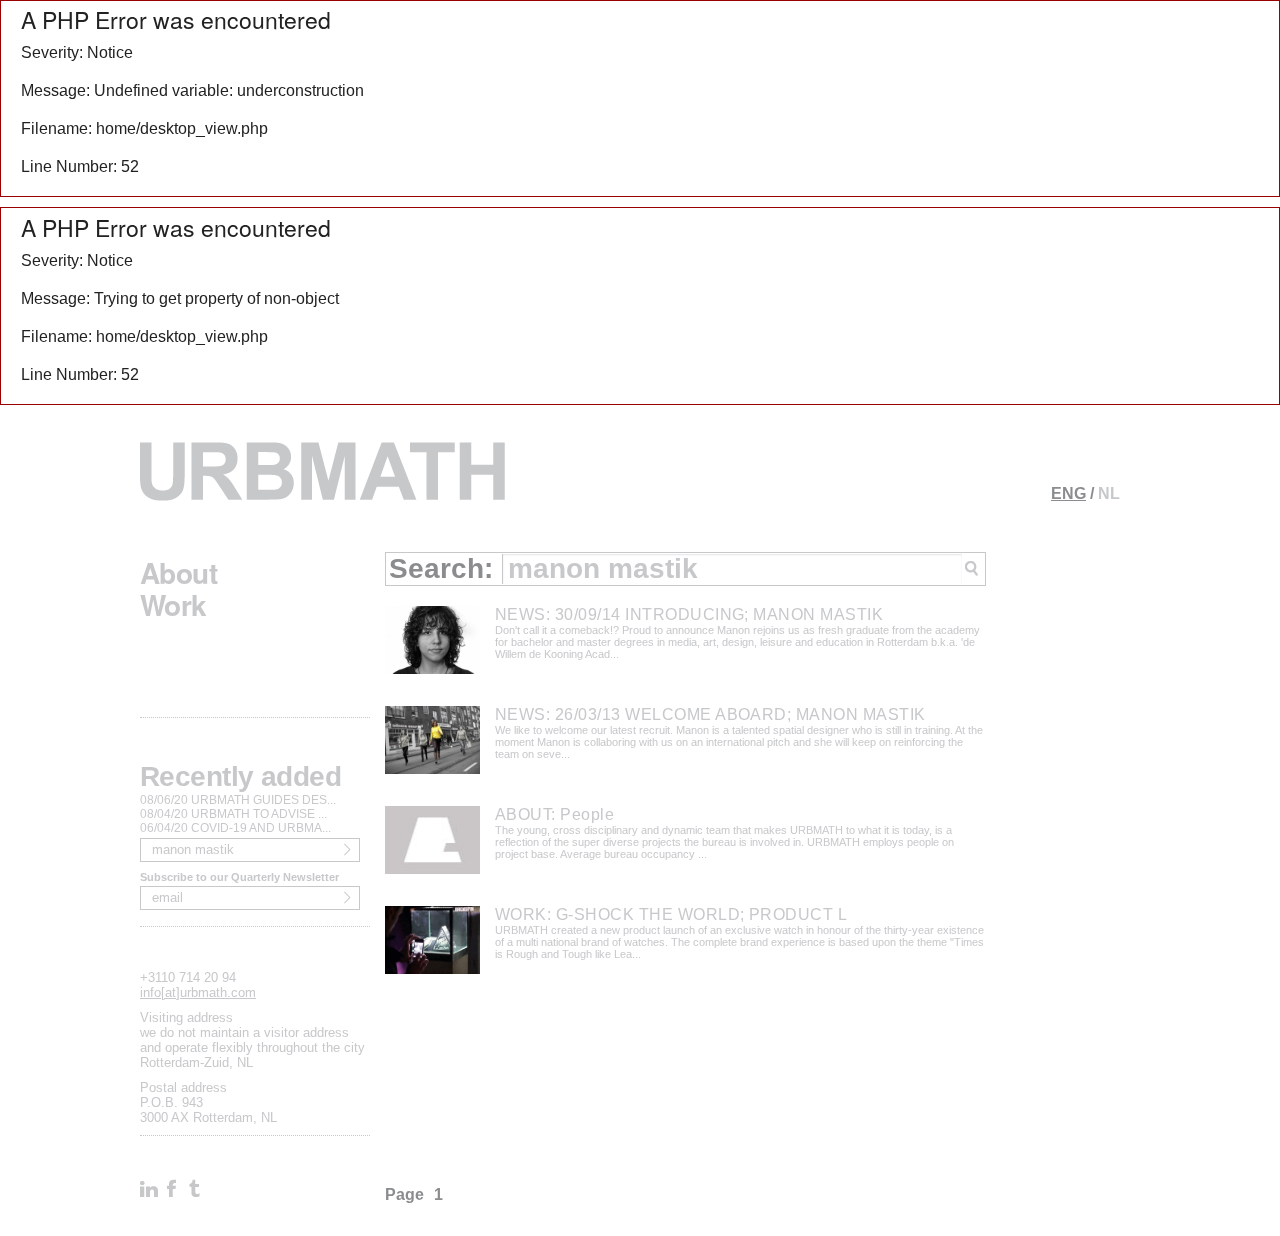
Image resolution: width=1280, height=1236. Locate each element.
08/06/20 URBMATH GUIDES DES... (238, 800)
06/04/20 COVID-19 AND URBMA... (235, 828)
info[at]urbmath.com (198, 992)
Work (173, 600)
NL (1109, 493)
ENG (1068, 493)
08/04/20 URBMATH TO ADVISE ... (233, 814)
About (178, 568)
